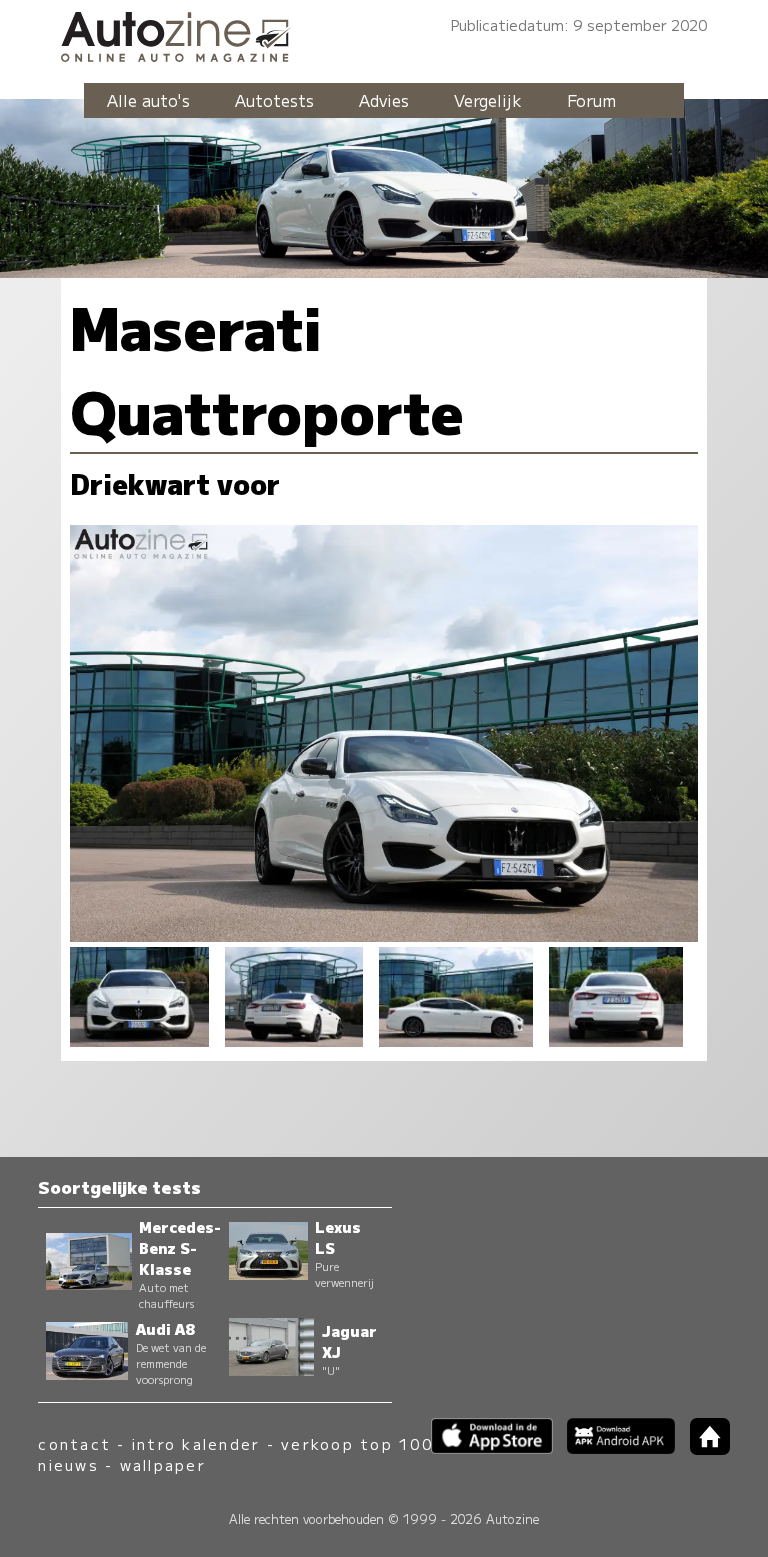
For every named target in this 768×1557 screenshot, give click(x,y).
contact (74, 1443)
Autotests (274, 100)
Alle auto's (148, 100)
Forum (591, 100)
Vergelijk (488, 100)
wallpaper (163, 1464)
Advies (384, 100)
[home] (702, 1448)
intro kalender (196, 1443)
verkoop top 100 (357, 1443)
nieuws (68, 1464)
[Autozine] (384, 33)
